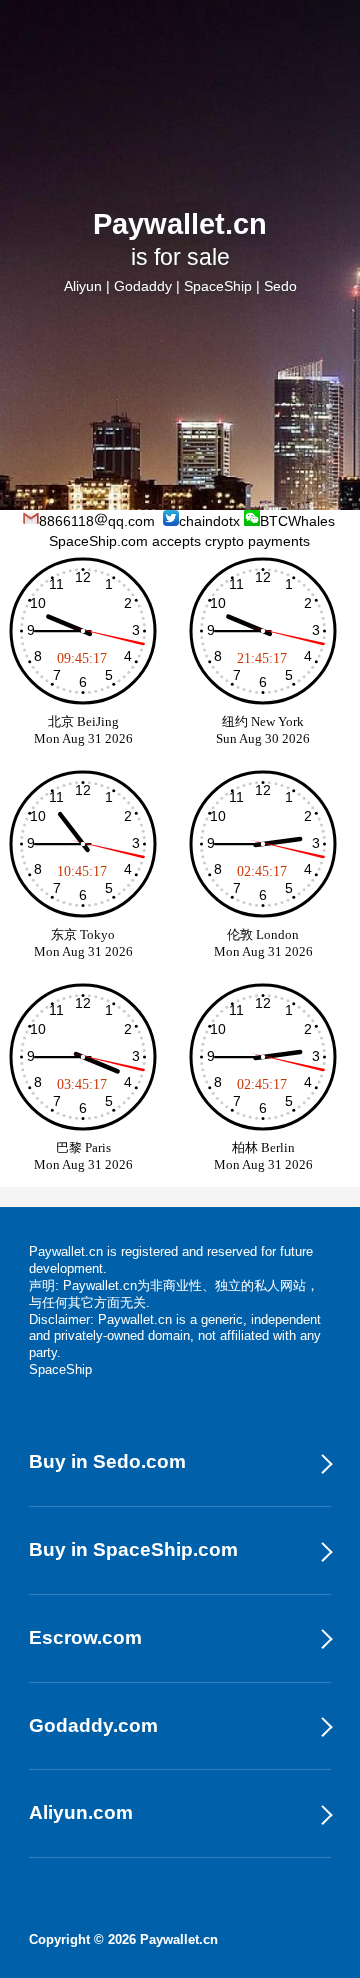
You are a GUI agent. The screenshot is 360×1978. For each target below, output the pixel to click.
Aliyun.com (81, 1812)
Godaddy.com (93, 1725)
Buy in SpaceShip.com (133, 1549)
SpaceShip (218, 286)
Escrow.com (85, 1637)
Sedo (280, 286)
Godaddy (143, 286)
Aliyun (83, 286)
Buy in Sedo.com (107, 1461)
